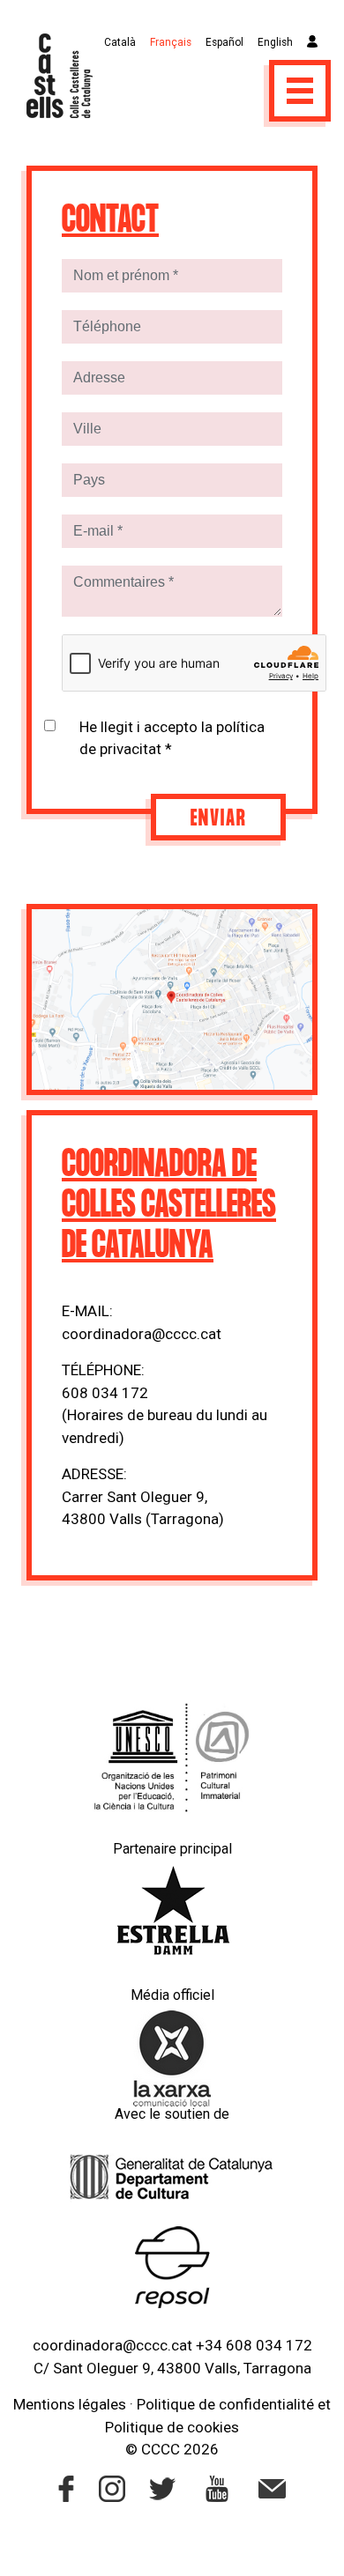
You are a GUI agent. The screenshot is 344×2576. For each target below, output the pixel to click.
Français (171, 42)
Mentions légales (70, 2404)
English (275, 42)
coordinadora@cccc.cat (142, 1334)
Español (224, 42)
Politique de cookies (172, 2427)
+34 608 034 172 (254, 2345)
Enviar (219, 819)
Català (120, 42)
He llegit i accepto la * (172, 738)
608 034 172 (105, 1393)
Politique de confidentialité (225, 2404)
